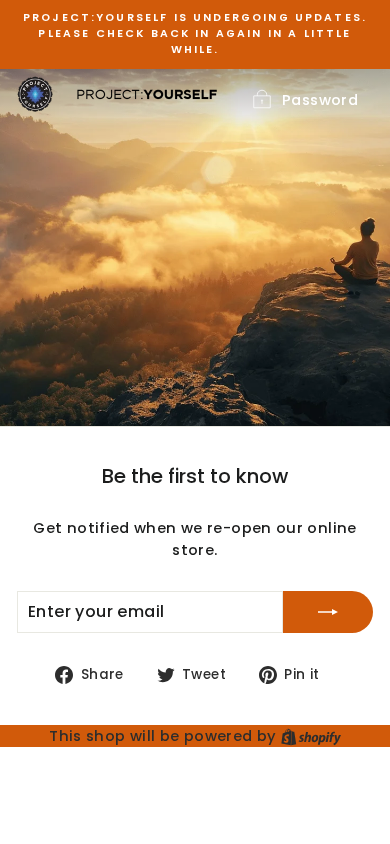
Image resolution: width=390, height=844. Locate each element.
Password (320, 100)
